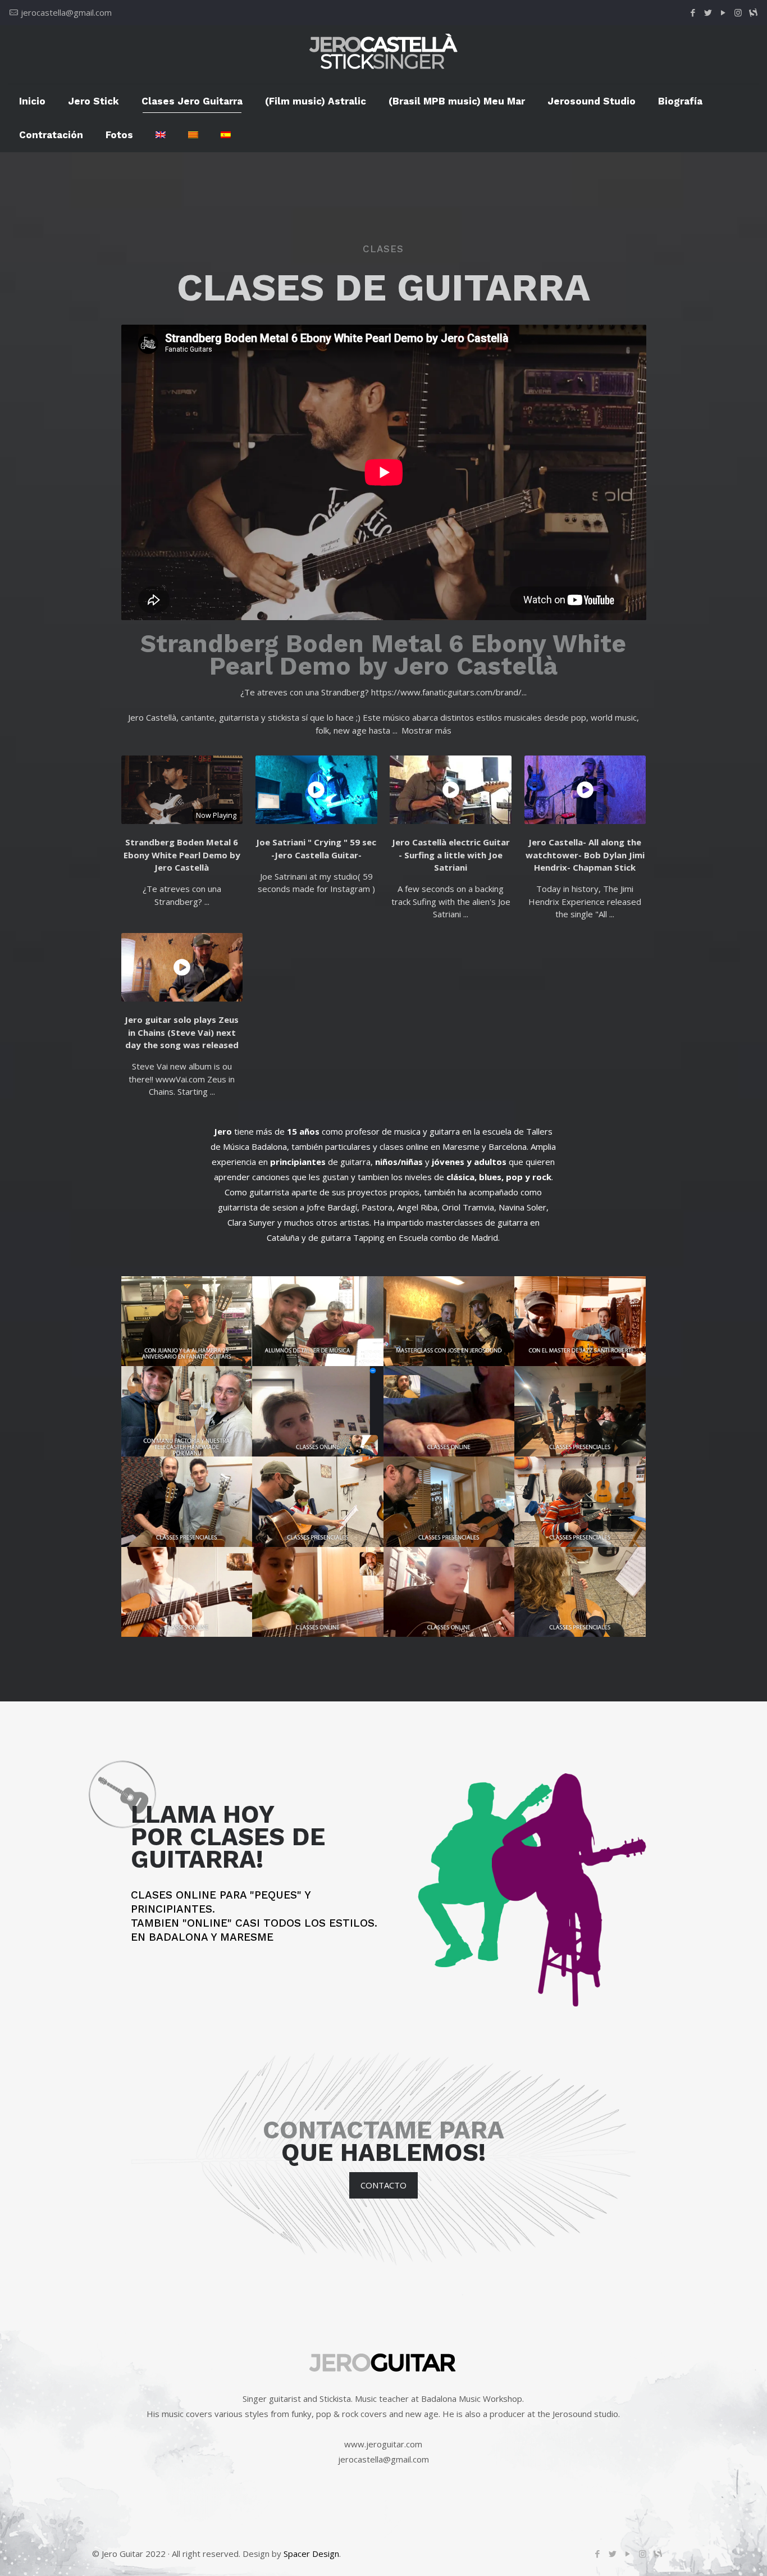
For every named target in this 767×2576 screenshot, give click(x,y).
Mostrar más (426, 730)
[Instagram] (738, 12)
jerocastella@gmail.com (66, 12)
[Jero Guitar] (383, 54)
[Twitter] (708, 12)
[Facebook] (693, 12)
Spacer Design (311, 2554)
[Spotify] (753, 12)
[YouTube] (723, 12)
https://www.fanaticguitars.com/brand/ (446, 692)
